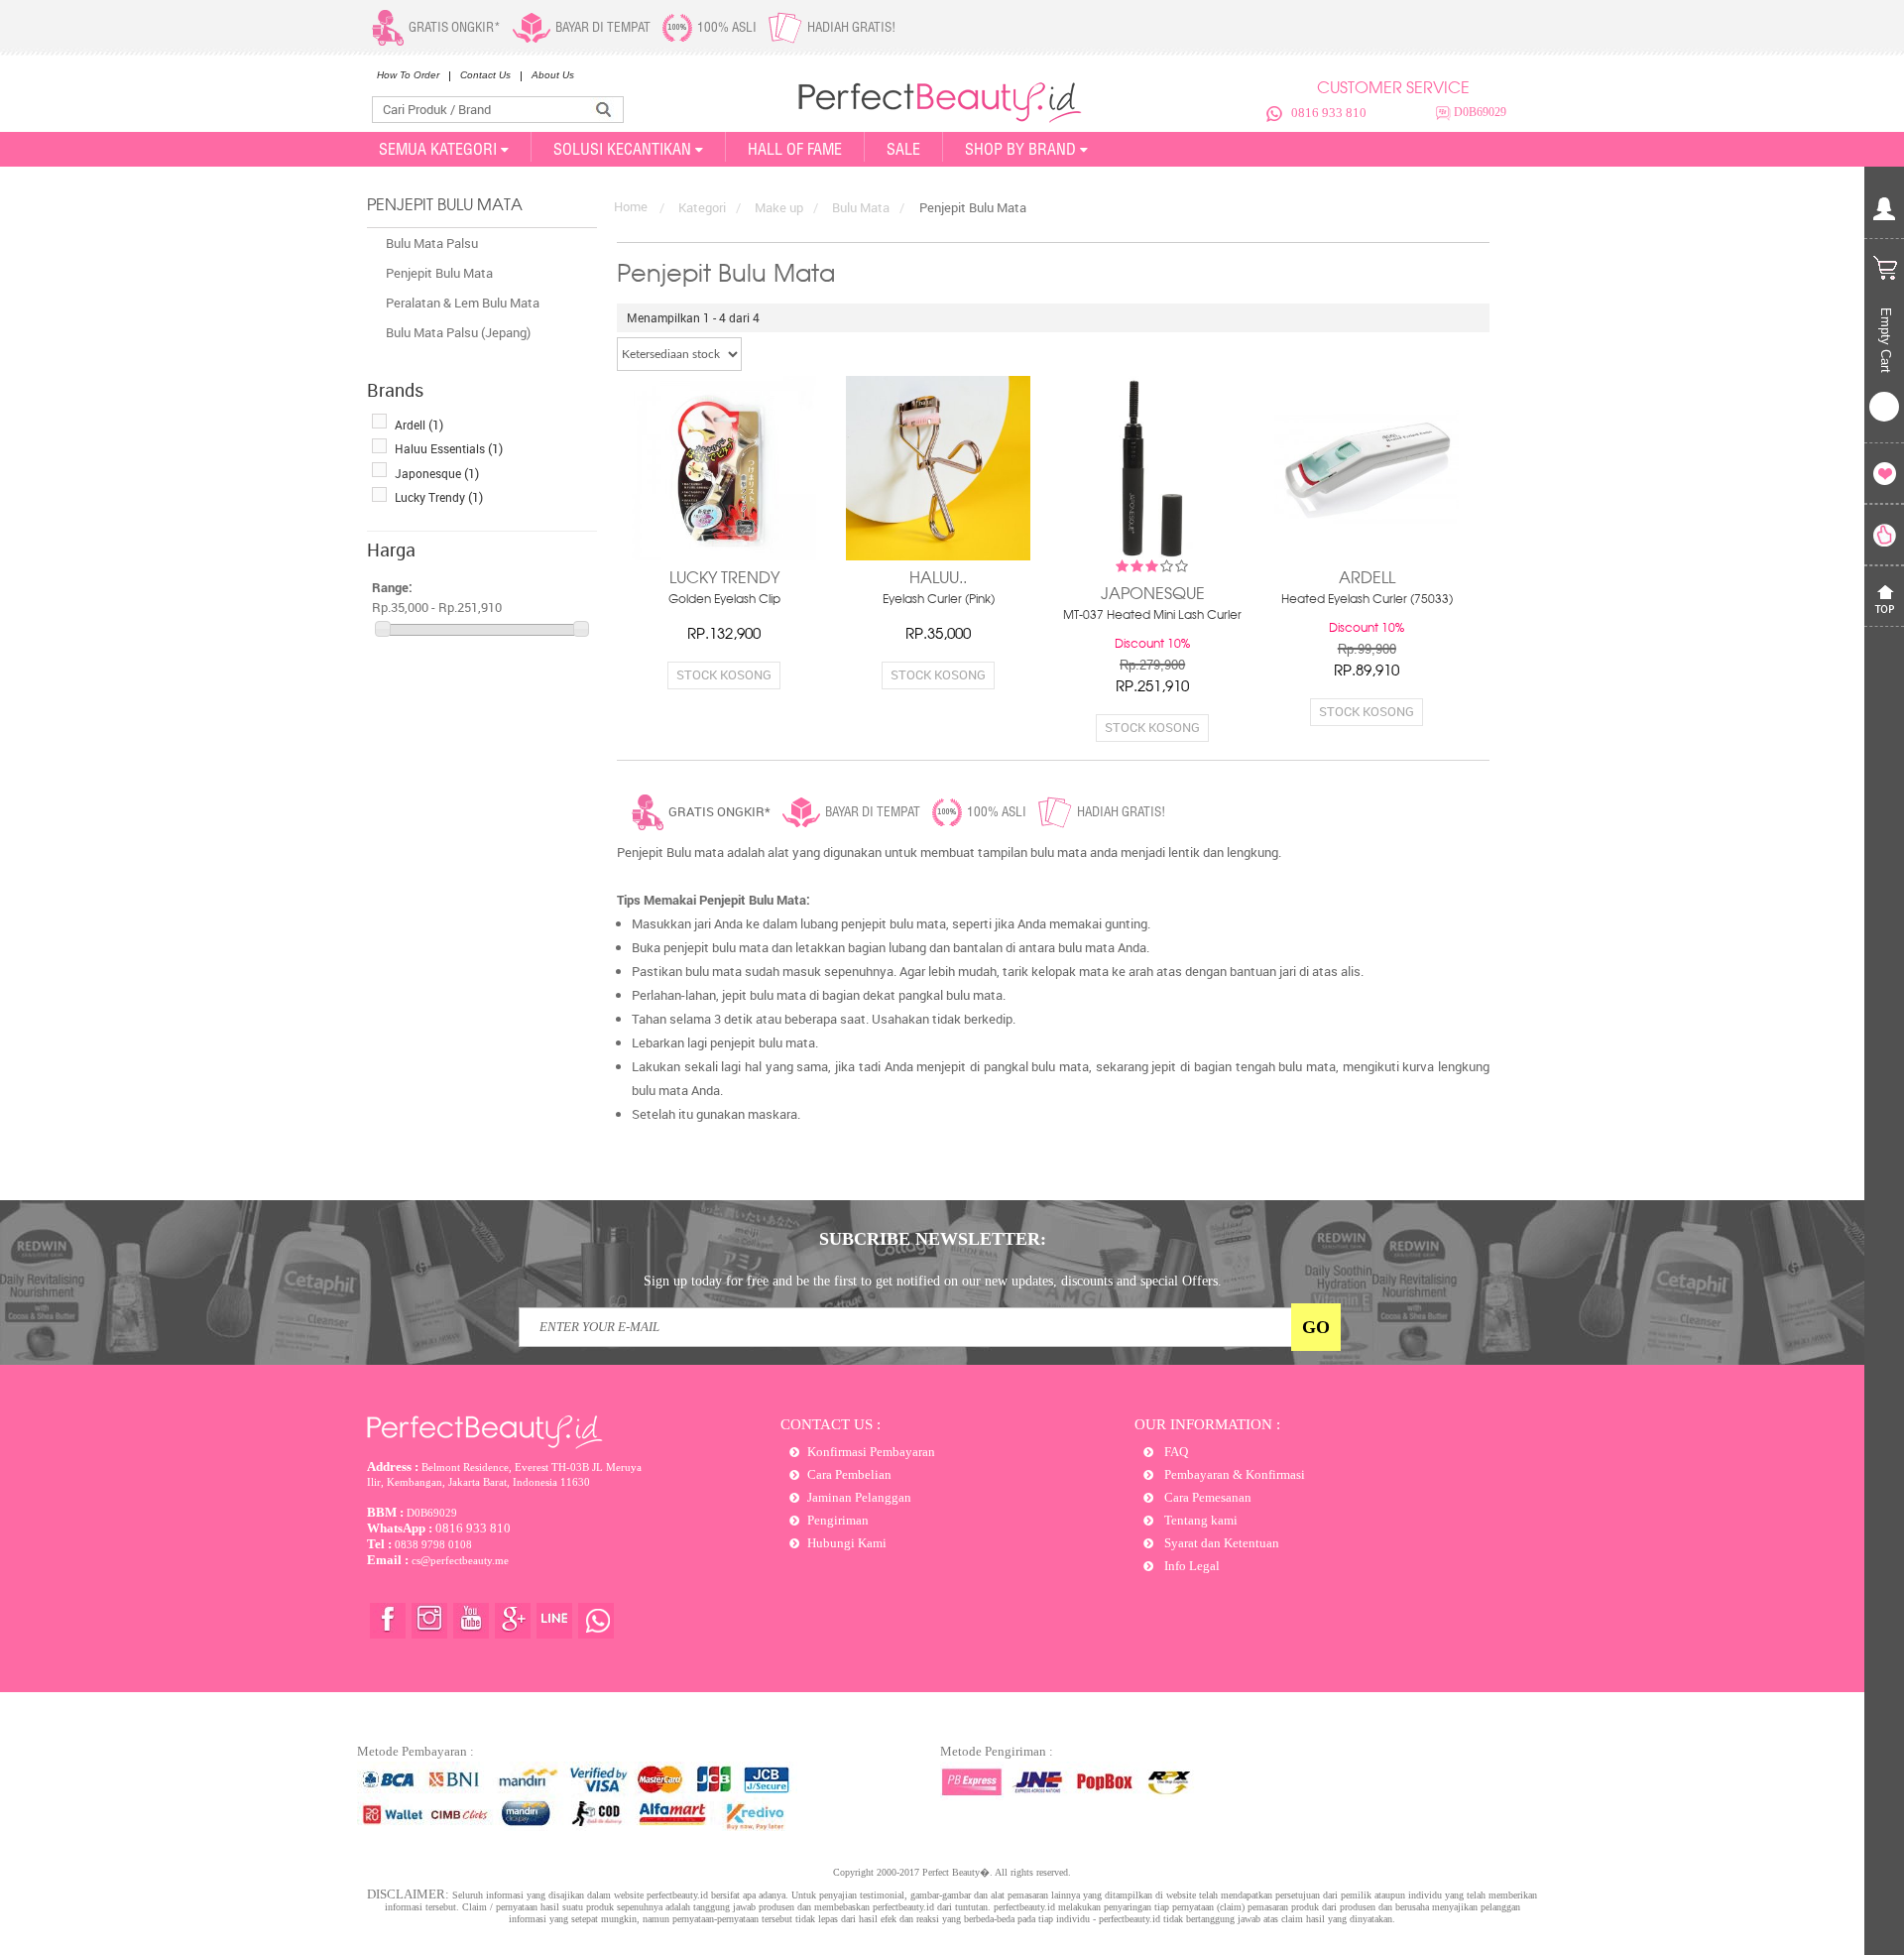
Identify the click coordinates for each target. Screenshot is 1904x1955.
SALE (903, 149)
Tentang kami (1199, 1520)
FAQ (1175, 1452)
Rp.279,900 (1152, 665)
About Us (553, 75)
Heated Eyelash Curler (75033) (1367, 600)
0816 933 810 (1329, 113)
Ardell (419, 425)
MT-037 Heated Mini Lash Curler (1152, 616)
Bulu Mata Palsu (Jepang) (458, 332)
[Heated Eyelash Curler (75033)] (1367, 468)
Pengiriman (838, 1520)
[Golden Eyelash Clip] (724, 468)
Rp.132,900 (724, 635)
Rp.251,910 (1152, 687)
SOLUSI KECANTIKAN (622, 149)
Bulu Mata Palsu (432, 243)
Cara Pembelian (849, 1474)
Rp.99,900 (1367, 649)
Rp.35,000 (938, 635)
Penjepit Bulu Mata (439, 273)
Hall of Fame (795, 149)
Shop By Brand (1020, 149)
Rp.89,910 (1367, 672)
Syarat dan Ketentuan (1220, 1543)
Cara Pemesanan (1206, 1497)
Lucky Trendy (439, 497)
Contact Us (485, 75)
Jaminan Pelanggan (859, 1497)
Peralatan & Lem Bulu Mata (463, 303)
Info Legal (1190, 1566)
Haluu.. (938, 579)
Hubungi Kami (847, 1543)
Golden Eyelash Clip (724, 600)
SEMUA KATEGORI (438, 149)
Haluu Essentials (449, 448)
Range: (392, 587)
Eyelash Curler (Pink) (939, 600)
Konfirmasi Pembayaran (871, 1452)
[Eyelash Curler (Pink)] (938, 468)
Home (631, 206)
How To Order (408, 75)
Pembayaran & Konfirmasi (1233, 1474)
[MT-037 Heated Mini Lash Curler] (1152, 468)
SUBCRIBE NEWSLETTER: (933, 1239)
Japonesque (437, 473)
